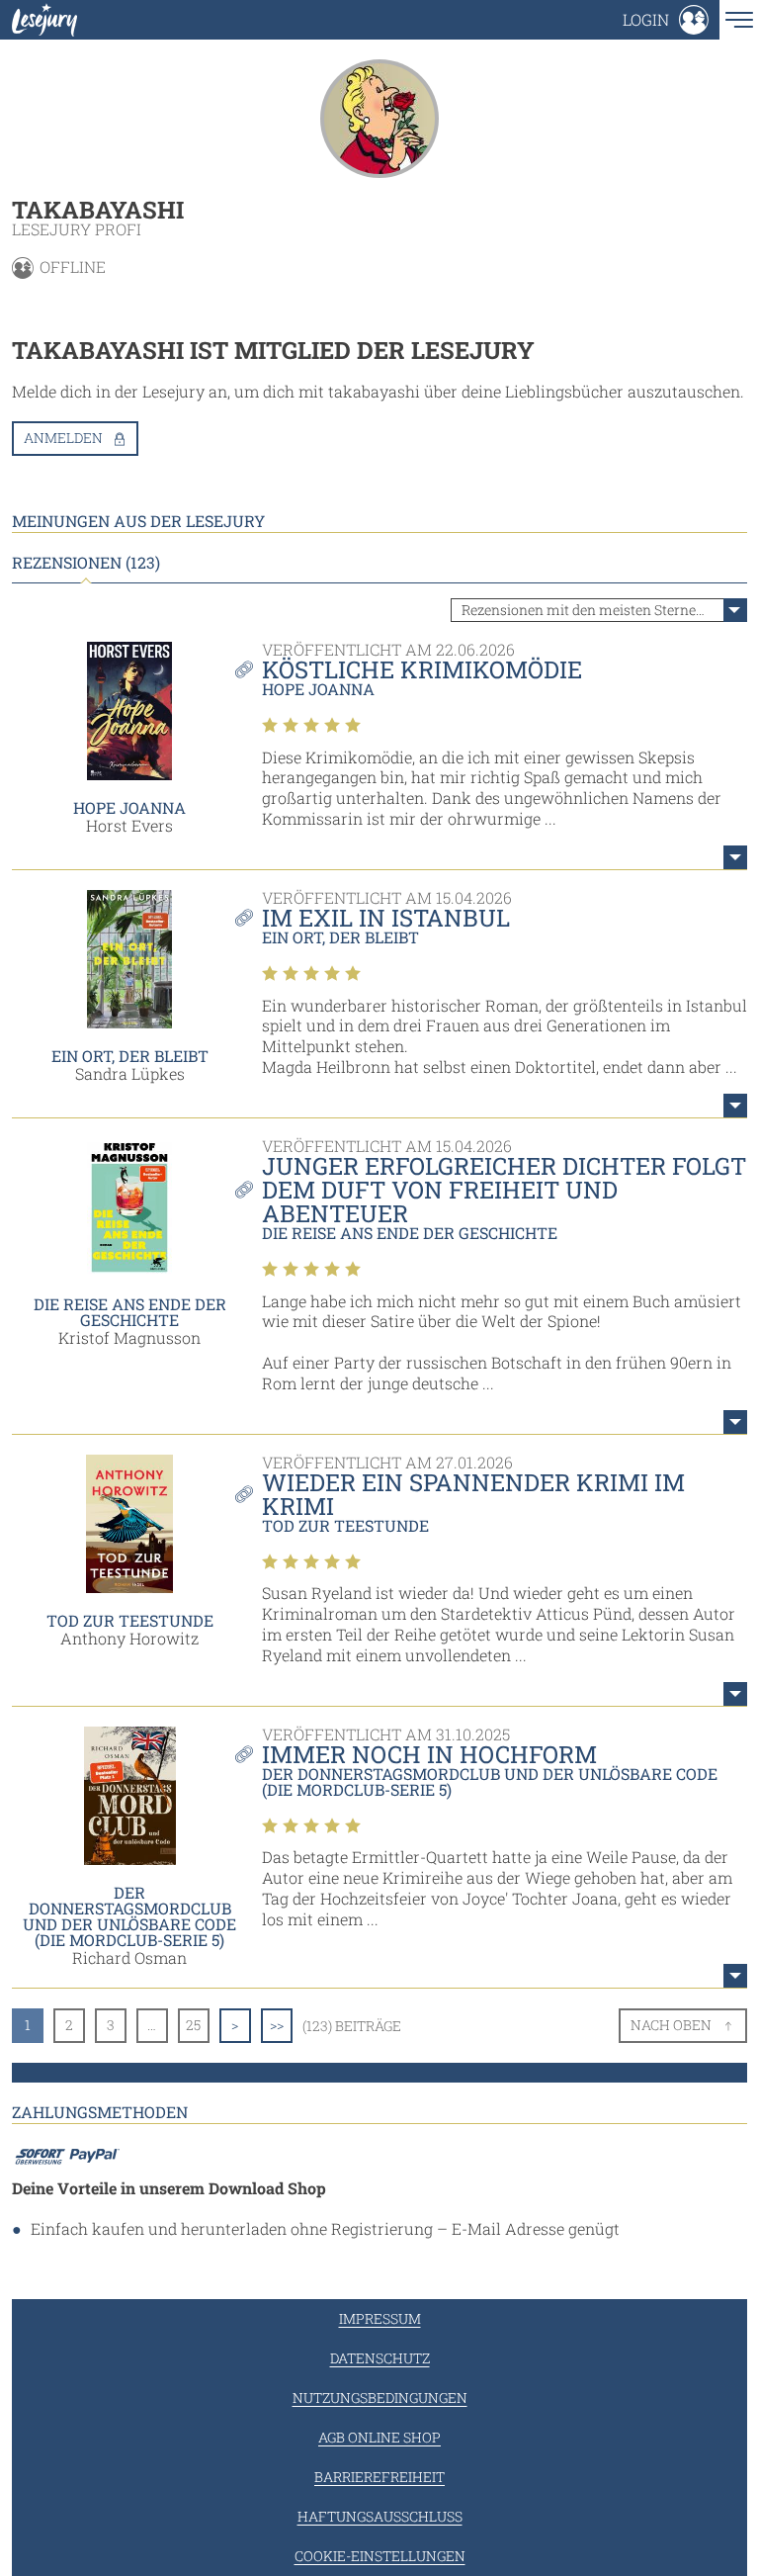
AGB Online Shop (379, 2437)
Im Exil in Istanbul (386, 918)
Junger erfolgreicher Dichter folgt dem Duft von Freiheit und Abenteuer (504, 1190)
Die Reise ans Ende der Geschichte (130, 1312)
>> (277, 2025)
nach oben (671, 2025)
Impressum (380, 2318)
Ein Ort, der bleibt (130, 1056)
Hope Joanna (129, 807)
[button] (666, 20)
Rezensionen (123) (86, 563)
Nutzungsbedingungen (380, 2398)
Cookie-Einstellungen (380, 2556)
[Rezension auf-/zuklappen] (735, 857)
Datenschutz (380, 2358)
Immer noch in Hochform (429, 1754)
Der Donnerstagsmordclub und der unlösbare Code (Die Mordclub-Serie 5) (129, 1916)
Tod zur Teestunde (130, 1620)
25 (193, 2025)
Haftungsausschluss (380, 2516)
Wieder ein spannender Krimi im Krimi (473, 1494)
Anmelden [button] (63, 438)
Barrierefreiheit (379, 2477)
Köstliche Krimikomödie (422, 669)
